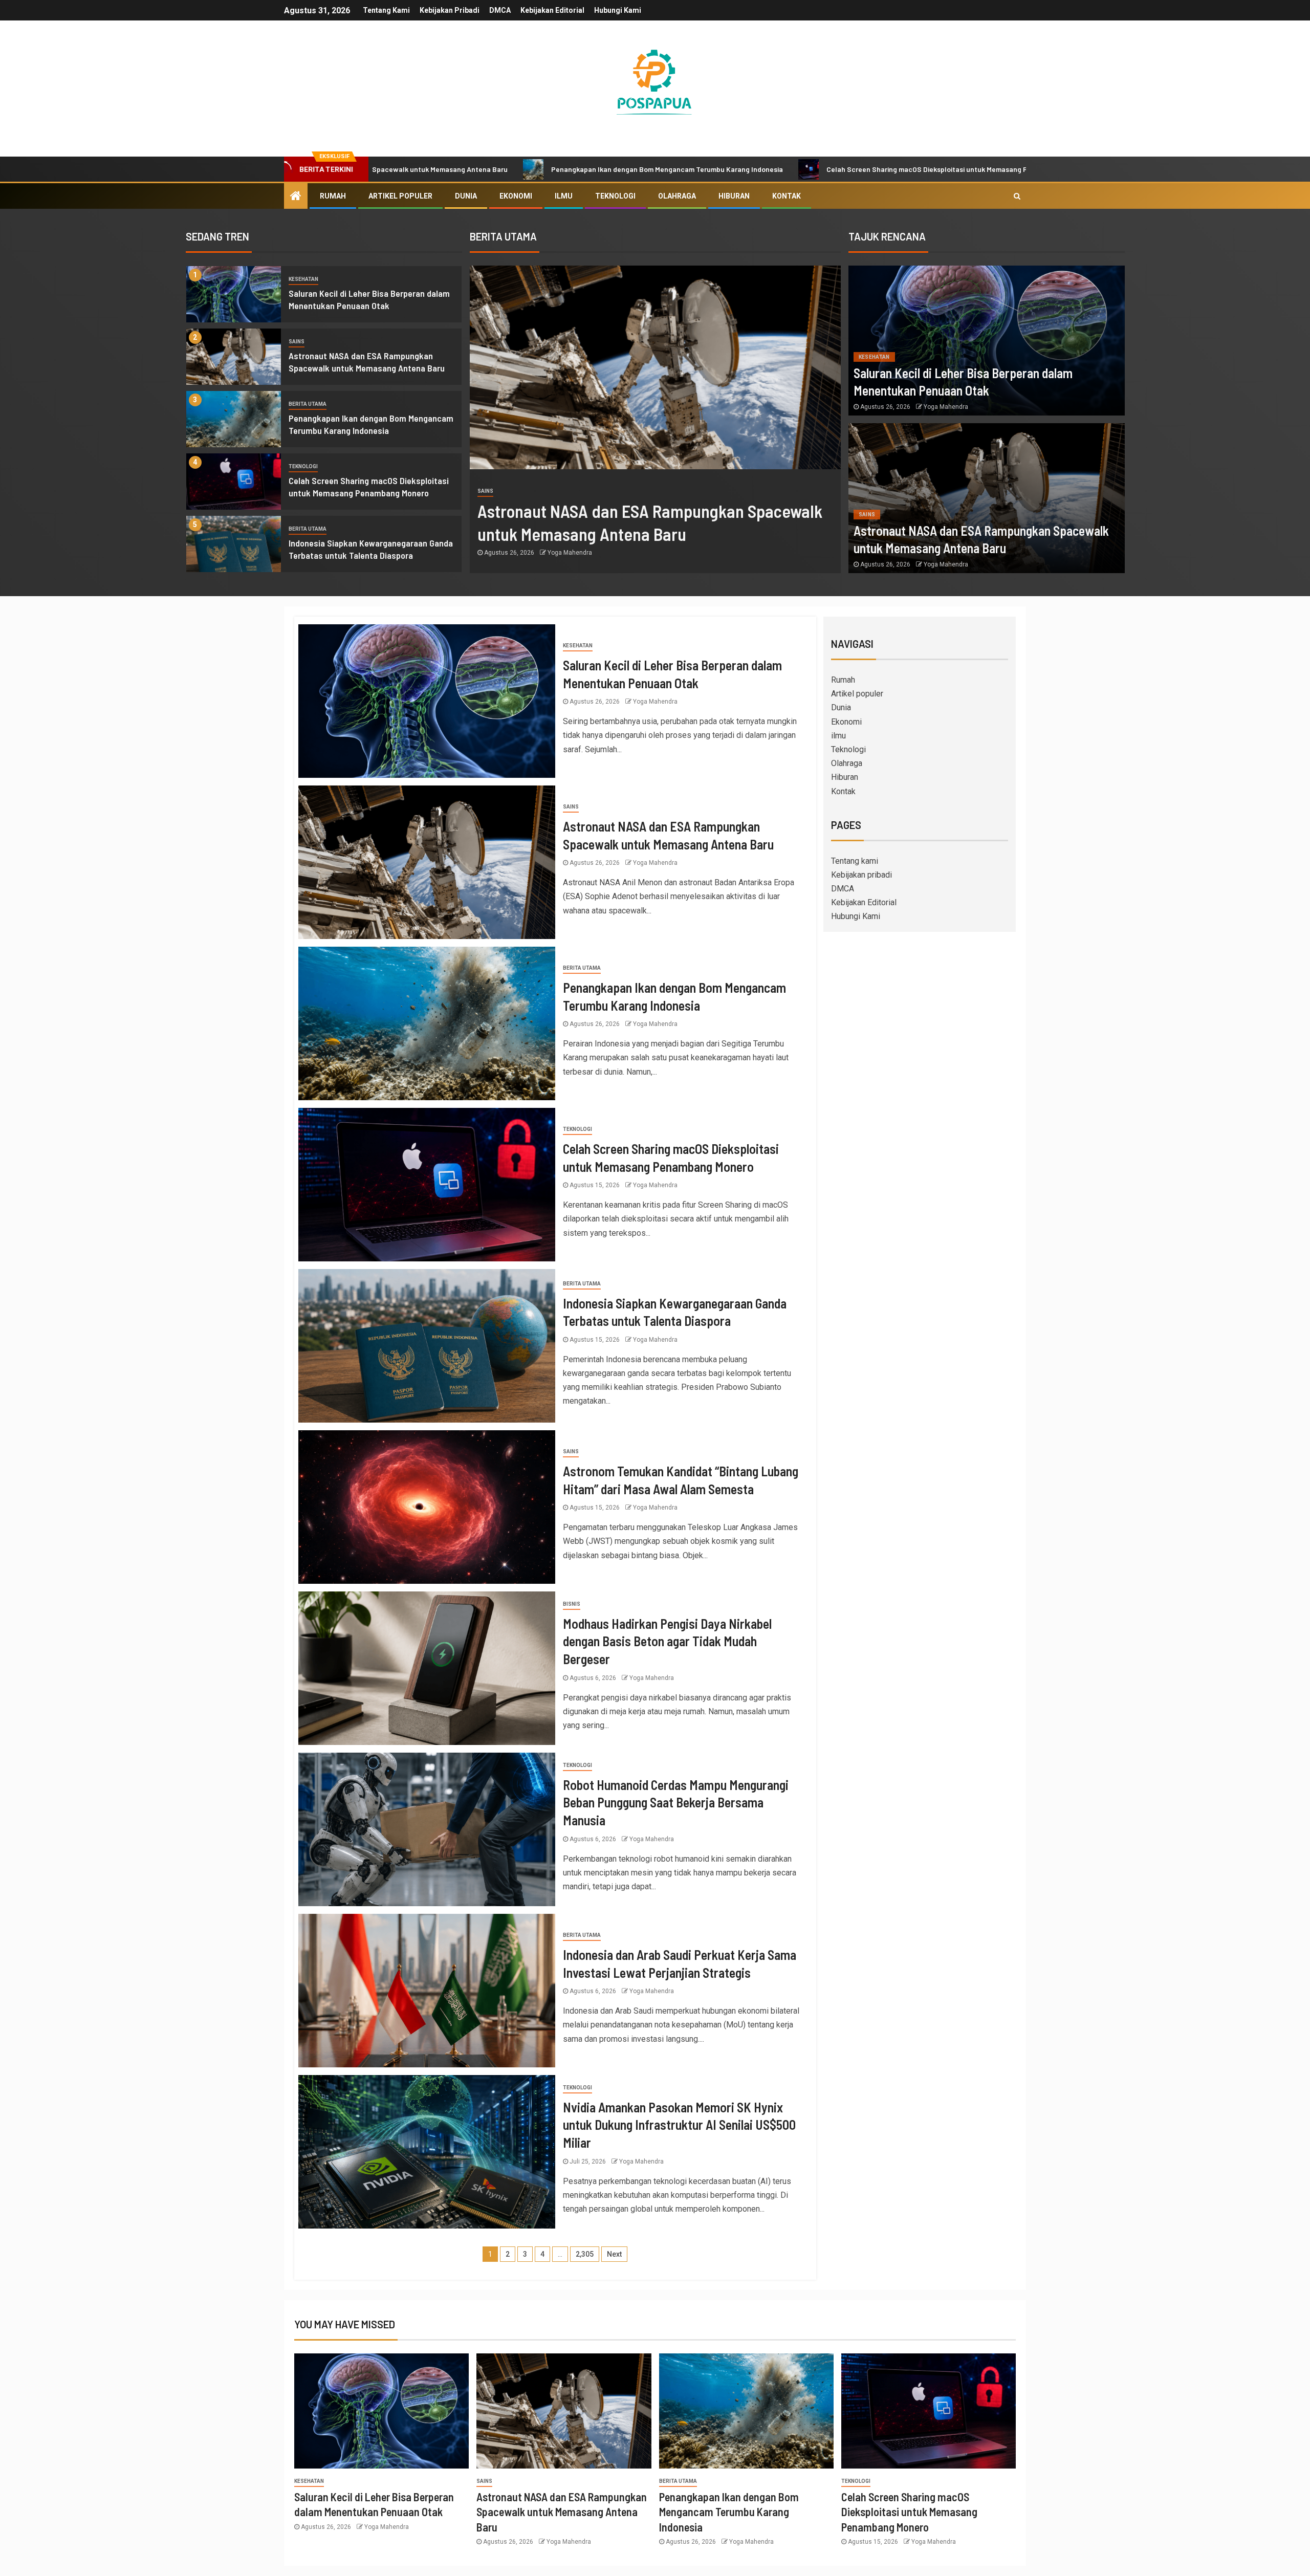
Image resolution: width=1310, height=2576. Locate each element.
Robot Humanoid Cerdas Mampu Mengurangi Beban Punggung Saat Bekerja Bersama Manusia (676, 1802)
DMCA (500, 10)
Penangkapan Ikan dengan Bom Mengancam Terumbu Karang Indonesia (504, 169)
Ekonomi (516, 196)
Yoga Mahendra (570, 553)
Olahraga (677, 196)
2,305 (585, 2254)
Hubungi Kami (618, 10)
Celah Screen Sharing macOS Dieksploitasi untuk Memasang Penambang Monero (794, 169)
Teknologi (615, 196)
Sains (297, 342)
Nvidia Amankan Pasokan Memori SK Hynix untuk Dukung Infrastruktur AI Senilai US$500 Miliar (679, 2125)
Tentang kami (386, 10)
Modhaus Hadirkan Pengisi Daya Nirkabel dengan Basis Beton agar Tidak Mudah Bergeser (667, 1641)
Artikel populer (400, 196)
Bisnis (572, 1604)
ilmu (564, 196)
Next (614, 2254)
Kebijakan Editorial (552, 10)
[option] (324, 297)
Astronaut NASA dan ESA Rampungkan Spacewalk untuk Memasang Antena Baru (562, 2512)
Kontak (787, 196)
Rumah (333, 196)
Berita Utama (308, 404)
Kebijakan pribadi (450, 10)
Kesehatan (303, 279)
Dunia (466, 196)
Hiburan (734, 196)
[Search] (1017, 196)
